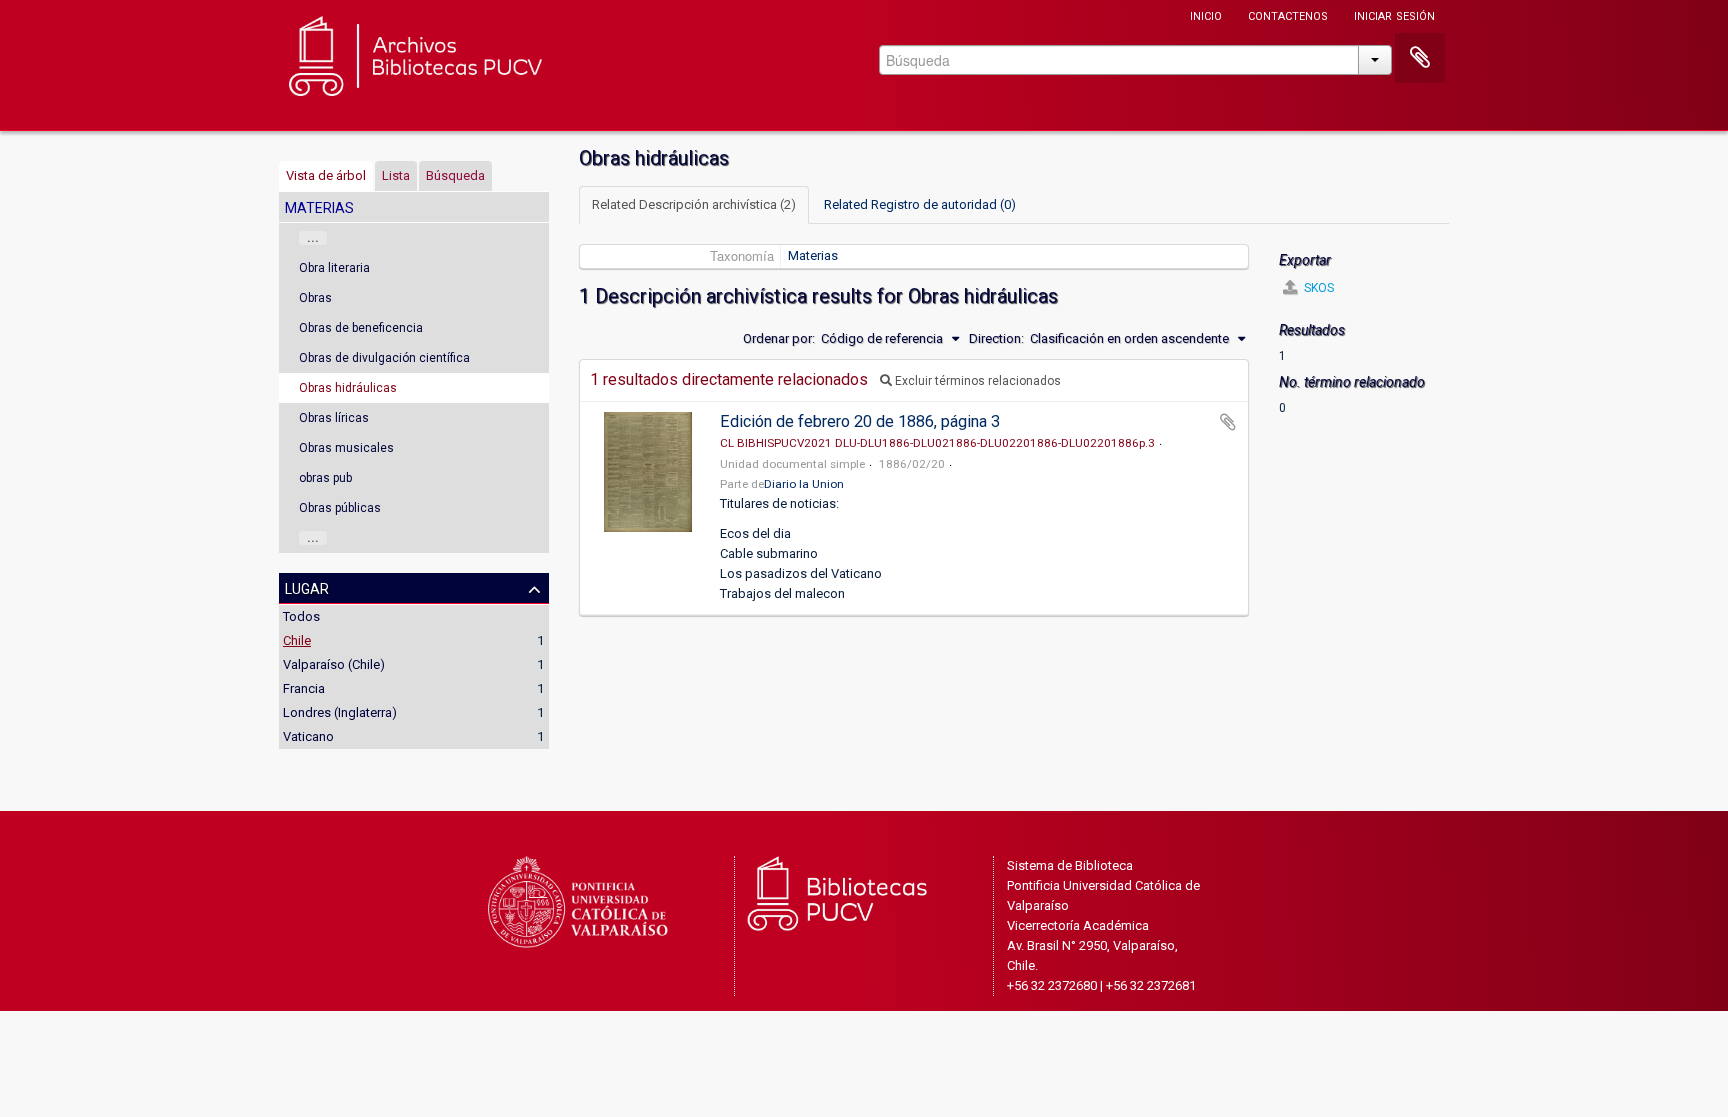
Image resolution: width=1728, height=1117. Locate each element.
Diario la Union (804, 484)
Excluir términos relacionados (976, 381)
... (313, 238)
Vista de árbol (326, 175)
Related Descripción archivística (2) (694, 204)
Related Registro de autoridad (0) (920, 204)
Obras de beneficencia (361, 328)
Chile (297, 640)
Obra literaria (334, 268)
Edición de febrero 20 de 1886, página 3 (860, 421)
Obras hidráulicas (348, 388)
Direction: (996, 338)
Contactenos (1288, 14)
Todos (301, 616)
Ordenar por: (779, 338)
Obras (315, 298)
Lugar (307, 587)
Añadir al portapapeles (1228, 422)
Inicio (1206, 14)
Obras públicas (340, 508)
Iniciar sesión (1394, 14)
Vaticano (308, 736)
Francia (304, 688)
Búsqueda (455, 175)
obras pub (325, 478)
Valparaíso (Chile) (334, 664)
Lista (396, 175)
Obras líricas (334, 418)
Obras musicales (346, 448)
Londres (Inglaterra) (340, 712)
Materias (813, 255)
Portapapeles (1420, 58)
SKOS (1317, 288)
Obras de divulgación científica (384, 358)
